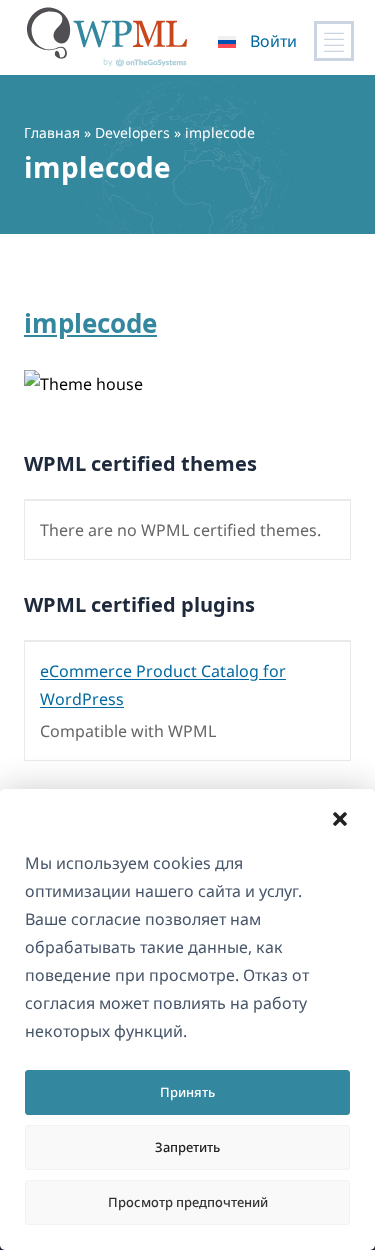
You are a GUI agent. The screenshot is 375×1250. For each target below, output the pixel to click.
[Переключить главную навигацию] (334, 41)
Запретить (187, 1147)
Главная (52, 132)
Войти (273, 41)
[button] (340, 819)
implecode (90, 323)
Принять (187, 1092)
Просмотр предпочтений (188, 1202)
